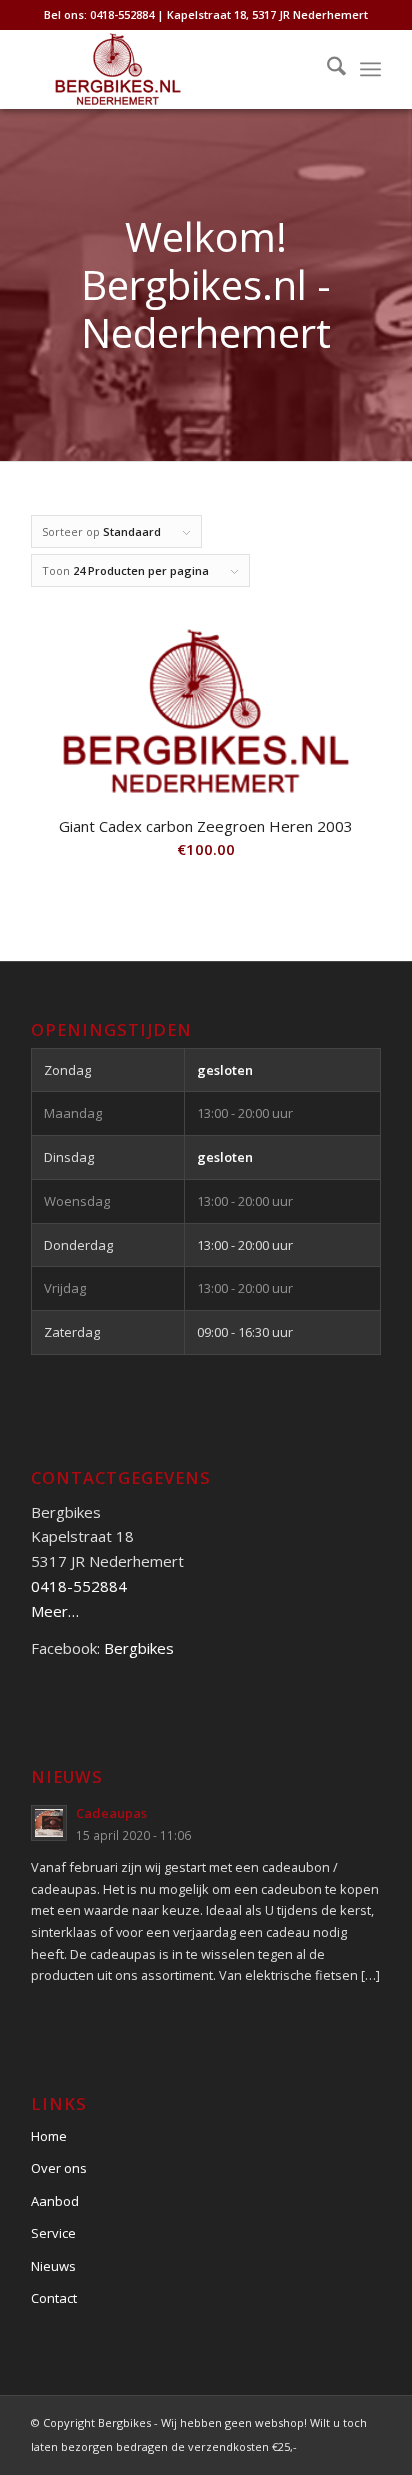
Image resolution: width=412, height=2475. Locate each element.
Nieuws (53, 2266)
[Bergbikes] (171, 69)
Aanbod (55, 2201)
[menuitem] (326, 69)
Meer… (55, 1611)
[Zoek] (326, 69)
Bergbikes (139, 1648)
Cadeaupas (111, 1813)
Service (53, 2233)
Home (49, 2136)
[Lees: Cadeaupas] (49, 1823)
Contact (54, 2298)
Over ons (59, 2168)
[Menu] (370, 69)
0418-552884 (79, 1586)
